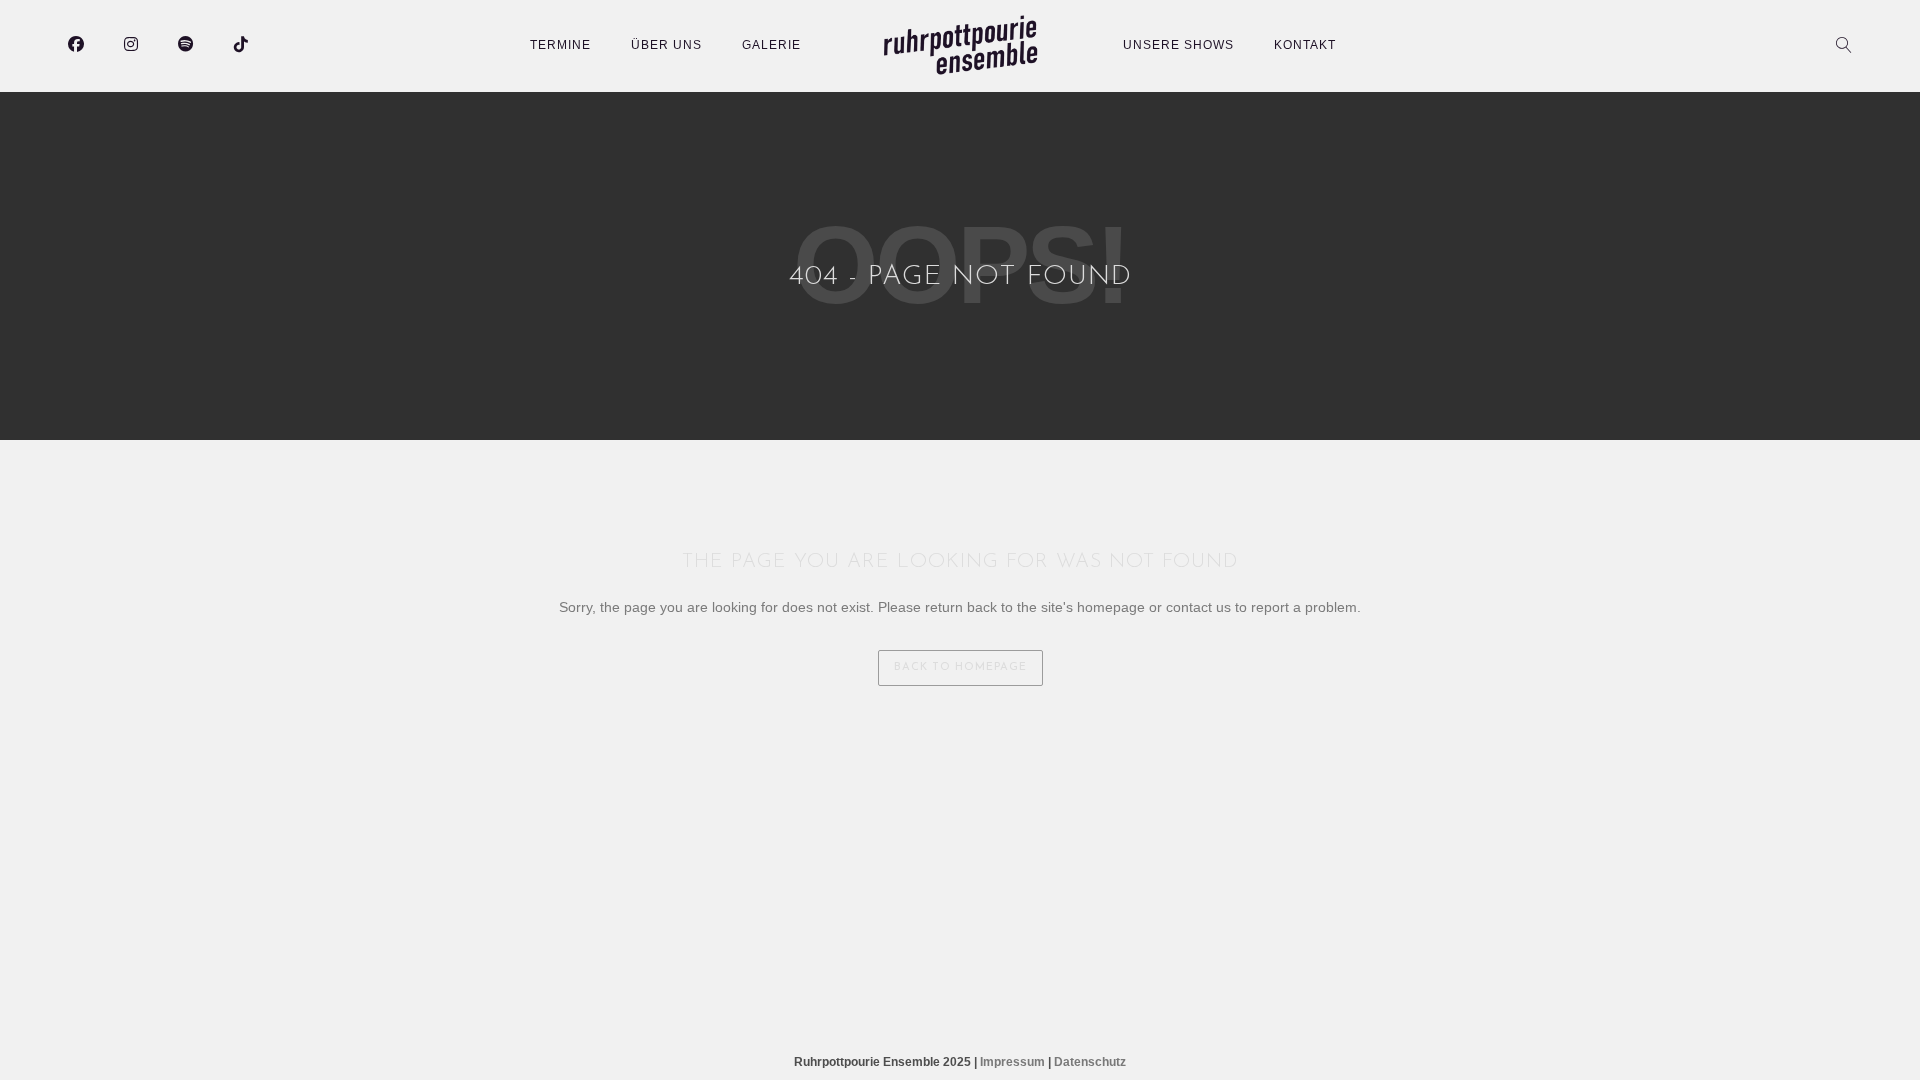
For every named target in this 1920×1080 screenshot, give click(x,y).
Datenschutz (1090, 1062)
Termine (560, 45)
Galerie (771, 45)
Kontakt (1305, 45)
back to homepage (960, 667)
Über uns (666, 45)
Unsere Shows (1178, 45)
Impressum (1012, 1062)
